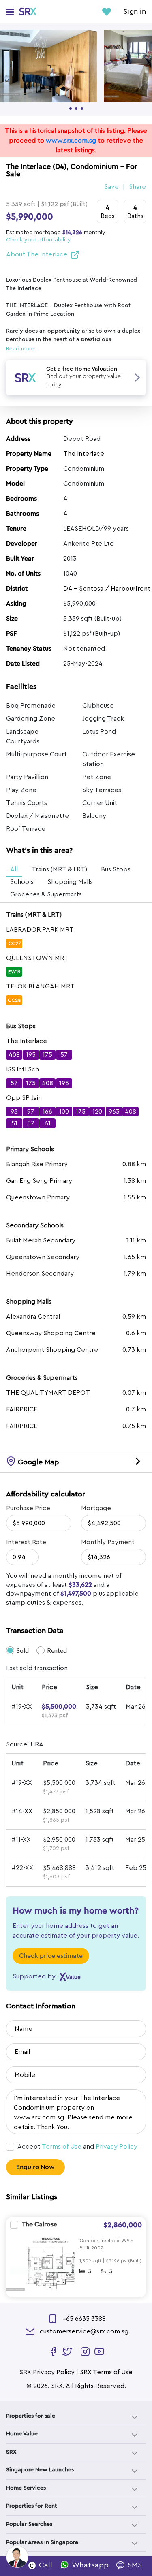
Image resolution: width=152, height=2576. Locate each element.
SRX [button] (11, 2452)
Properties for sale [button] (31, 2416)
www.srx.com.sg (71, 141)
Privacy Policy (117, 2147)
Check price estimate (51, 1956)
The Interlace (84, 454)
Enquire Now (35, 2167)
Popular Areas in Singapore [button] (42, 2542)
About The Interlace (37, 254)
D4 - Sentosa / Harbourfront (107, 589)
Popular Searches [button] (29, 2524)
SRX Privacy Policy (47, 2372)
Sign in (135, 12)
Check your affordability (39, 240)
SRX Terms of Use (106, 2372)
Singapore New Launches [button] (40, 2470)
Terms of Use (62, 2147)
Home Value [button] (22, 2434)
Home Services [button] (26, 2488)
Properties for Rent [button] (32, 2506)
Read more (20, 349)
